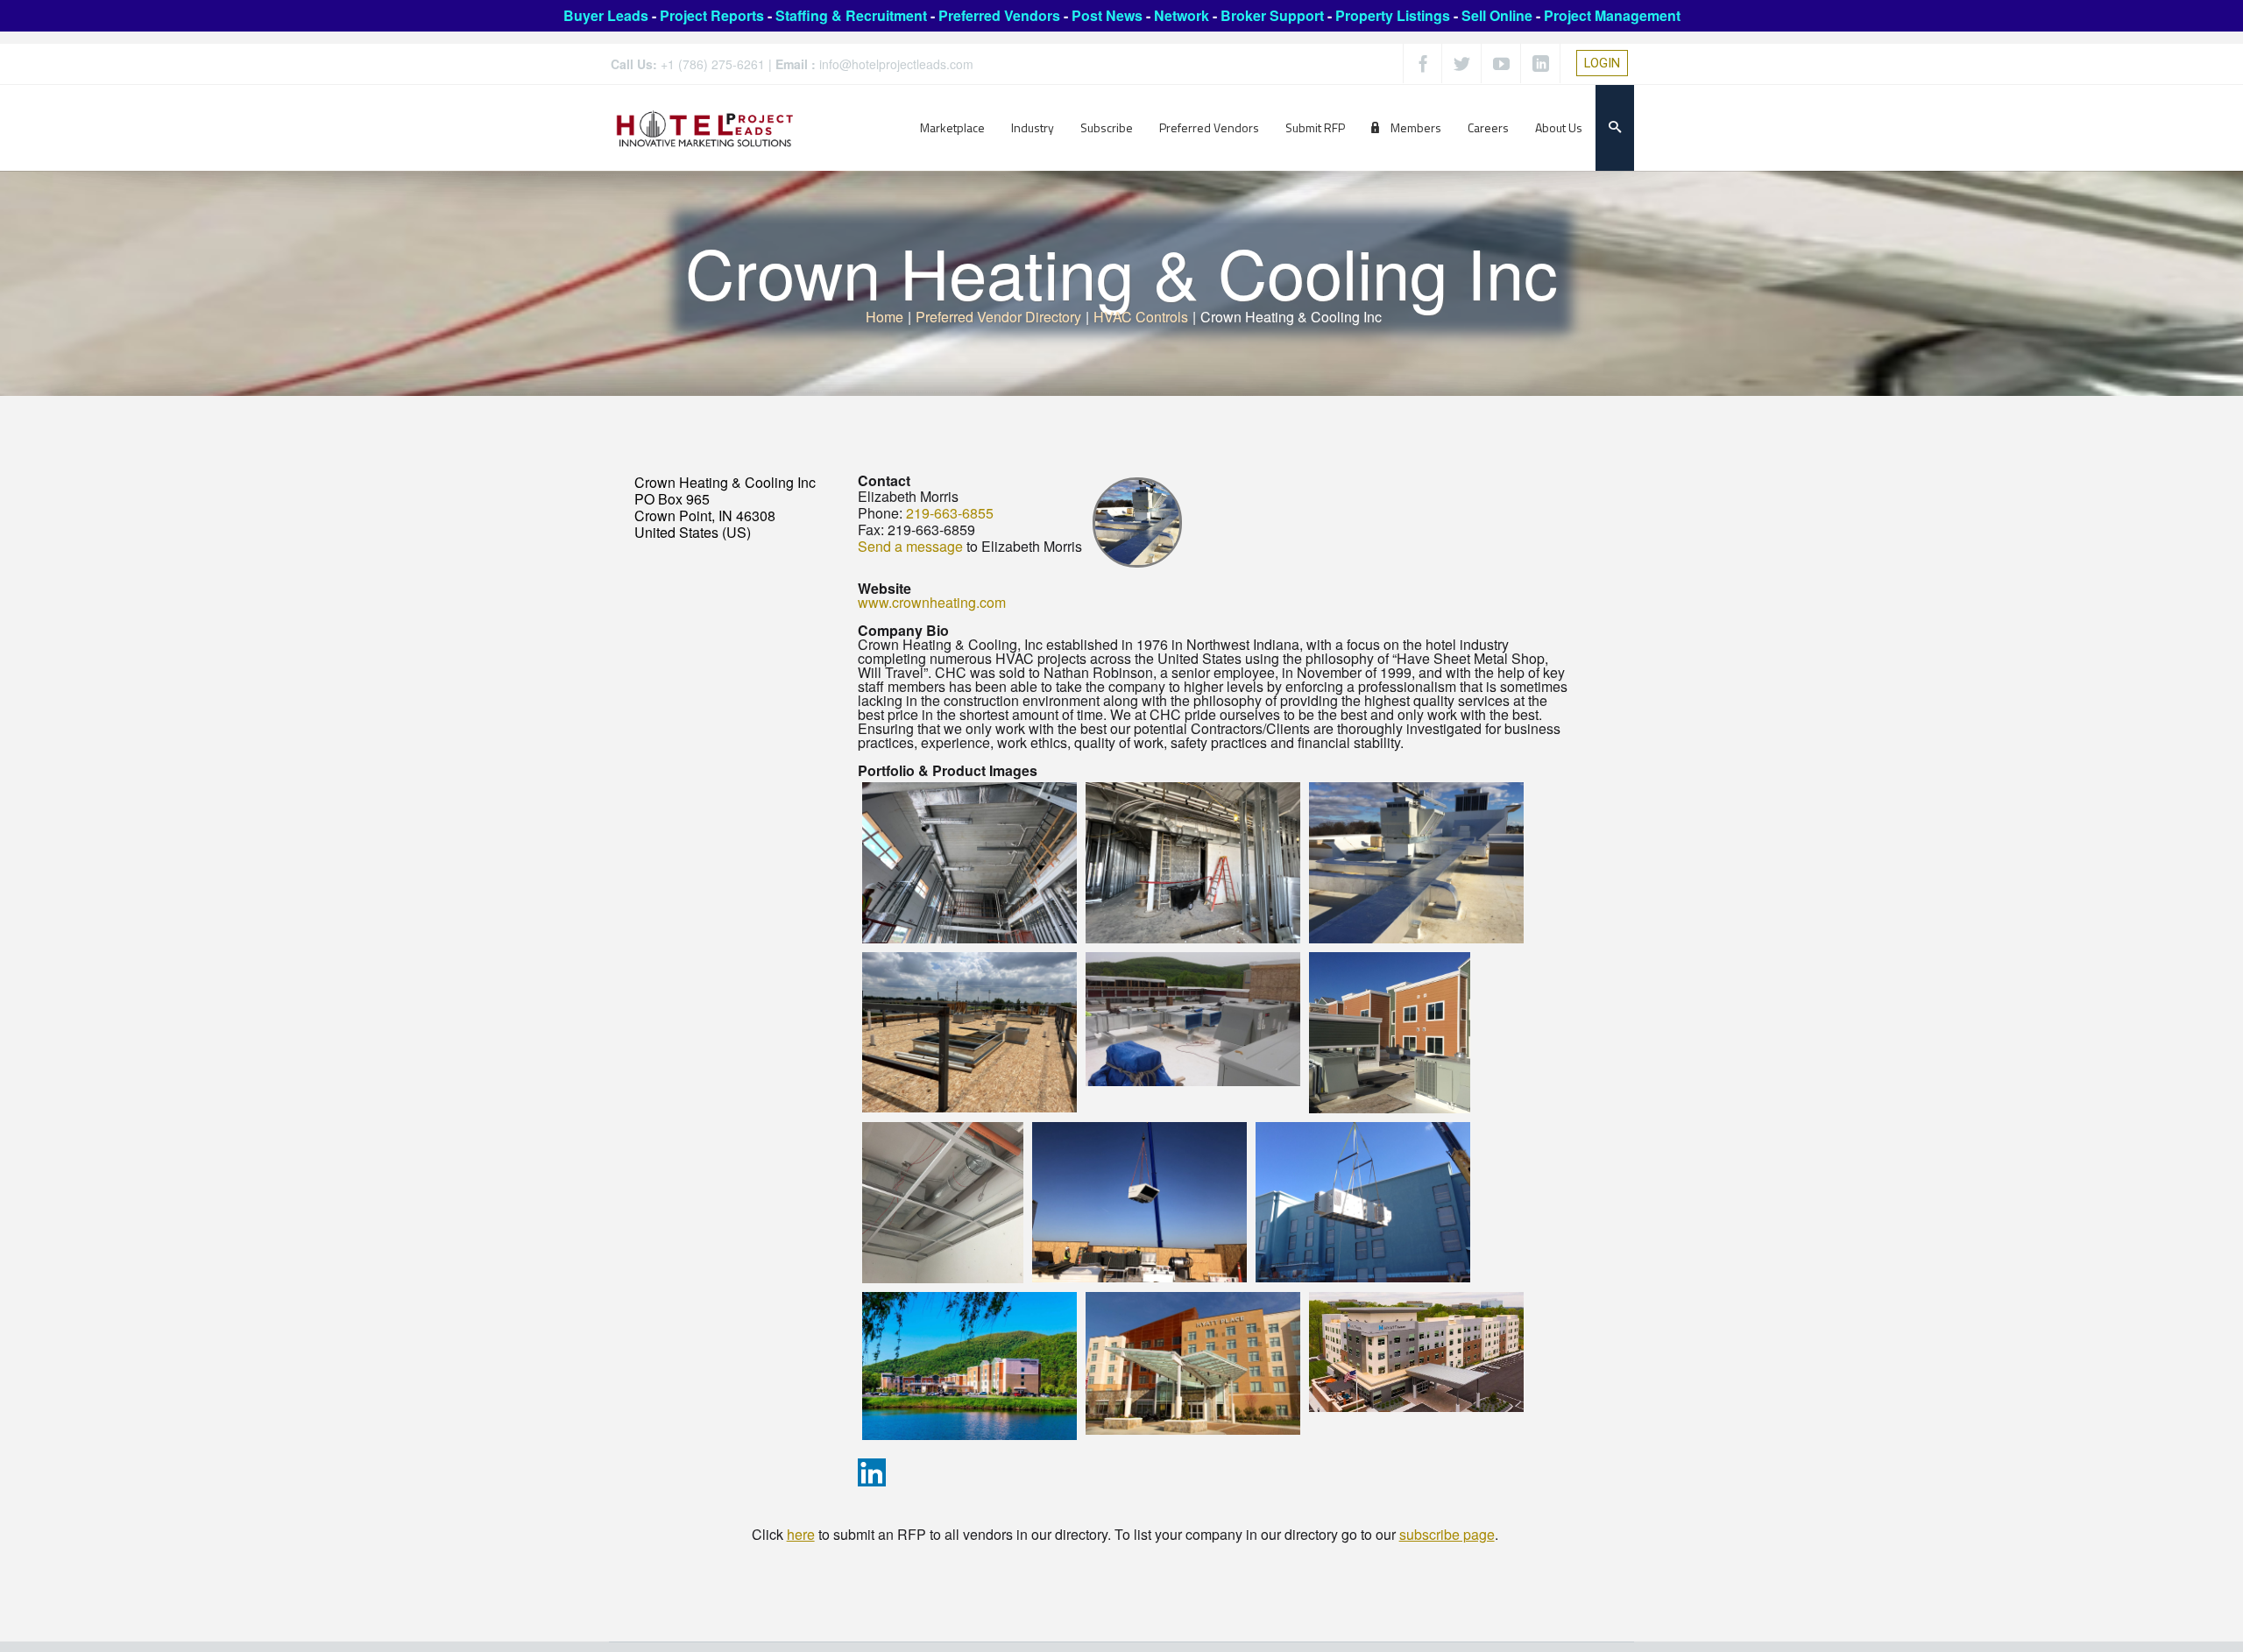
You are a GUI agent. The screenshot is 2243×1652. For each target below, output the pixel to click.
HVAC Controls (1141, 317)
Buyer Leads (606, 15)
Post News (1107, 15)
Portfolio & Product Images (948, 770)
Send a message (910, 546)
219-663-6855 (950, 513)
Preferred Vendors (999, 15)
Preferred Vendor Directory (998, 317)
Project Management (1612, 15)
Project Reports (712, 15)
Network (1182, 15)
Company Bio (903, 630)
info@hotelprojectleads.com (896, 64)
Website (884, 588)
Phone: (880, 513)
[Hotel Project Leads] (705, 127)
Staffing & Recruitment (851, 15)
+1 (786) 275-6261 (713, 64)
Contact (884, 480)
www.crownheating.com (932, 602)
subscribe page (1447, 1534)
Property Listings (1393, 15)
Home (884, 317)
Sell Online (1497, 15)
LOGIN (1602, 63)
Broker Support (1272, 15)
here (801, 1534)
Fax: (871, 529)
